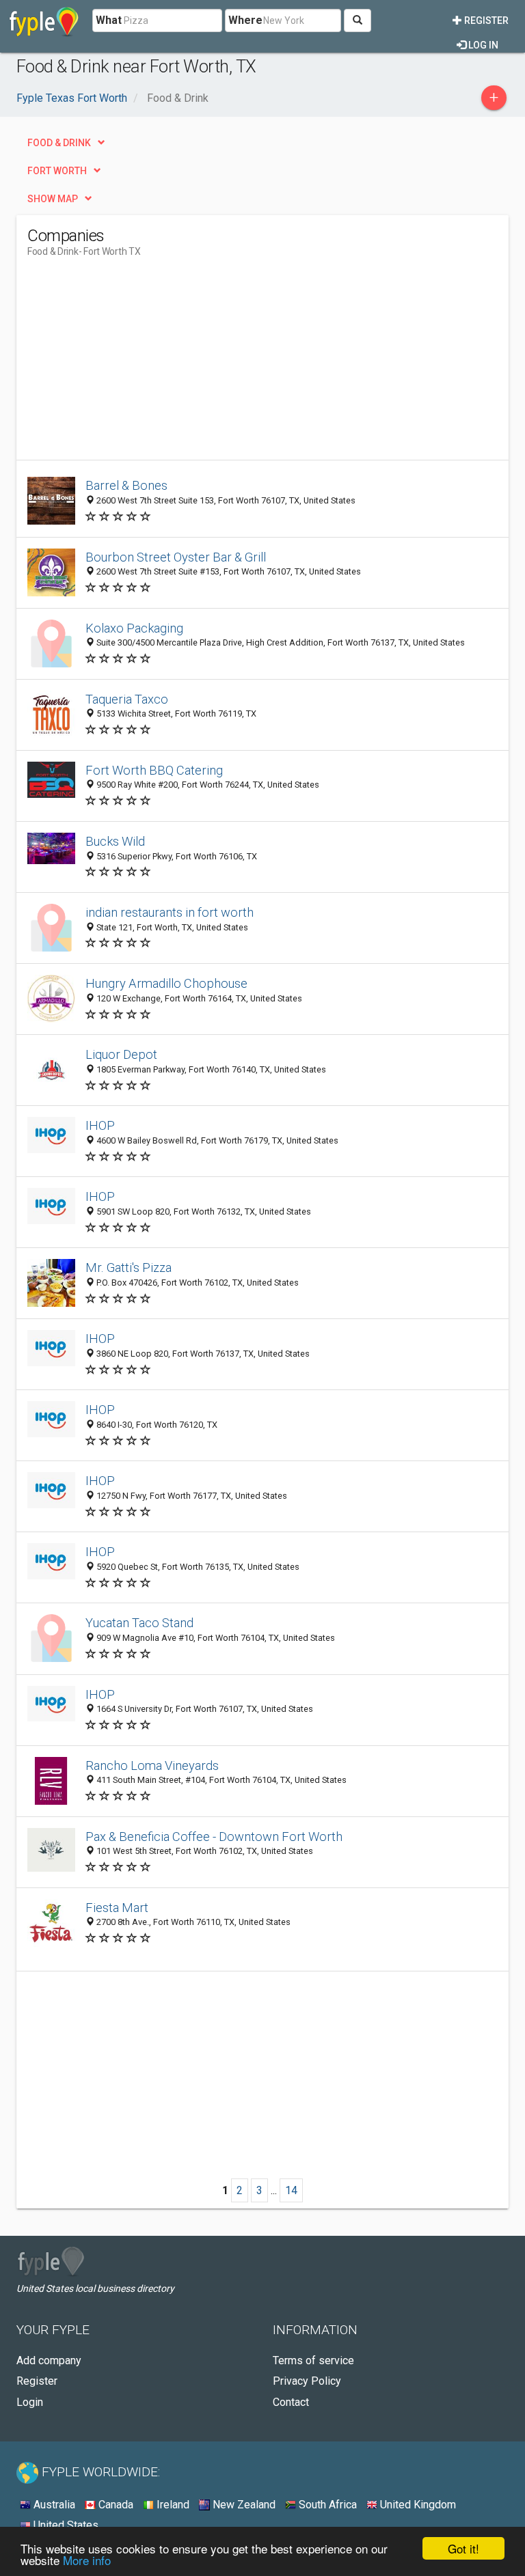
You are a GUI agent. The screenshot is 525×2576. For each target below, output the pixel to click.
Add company (49, 2360)
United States (65, 2525)
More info (87, 2560)
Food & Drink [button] (59, 143)
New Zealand (243, 2505)
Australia (53, 2505)
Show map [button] (53, 199)
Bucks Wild (115, 841)
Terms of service (313, 2360)
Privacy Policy (307, 2381)
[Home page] (44, 20)
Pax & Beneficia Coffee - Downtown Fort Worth (214, 1837)
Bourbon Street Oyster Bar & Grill (176, 557)
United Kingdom (417, 2505)
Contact (291, 2402)
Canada (115, 2505)
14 (291, 2190)
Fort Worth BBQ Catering (154, 770)
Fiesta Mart (117, 1908)
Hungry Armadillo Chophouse (166, 983)
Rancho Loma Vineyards (152, 1765)
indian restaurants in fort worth (170, 912)
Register (485, 20)
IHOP (100, 1125)
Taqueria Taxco (127, 699)
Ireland (172, 2505)
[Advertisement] (142, 364)
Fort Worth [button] (57, 171)
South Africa (326, 2505)
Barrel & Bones (126, 485)
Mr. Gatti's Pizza (129, 1268)
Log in (482, 45)
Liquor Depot (121, 1054)
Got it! (463, 2548)
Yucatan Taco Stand (139, 1623)
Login (30, 2402)
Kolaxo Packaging (134, 628)
